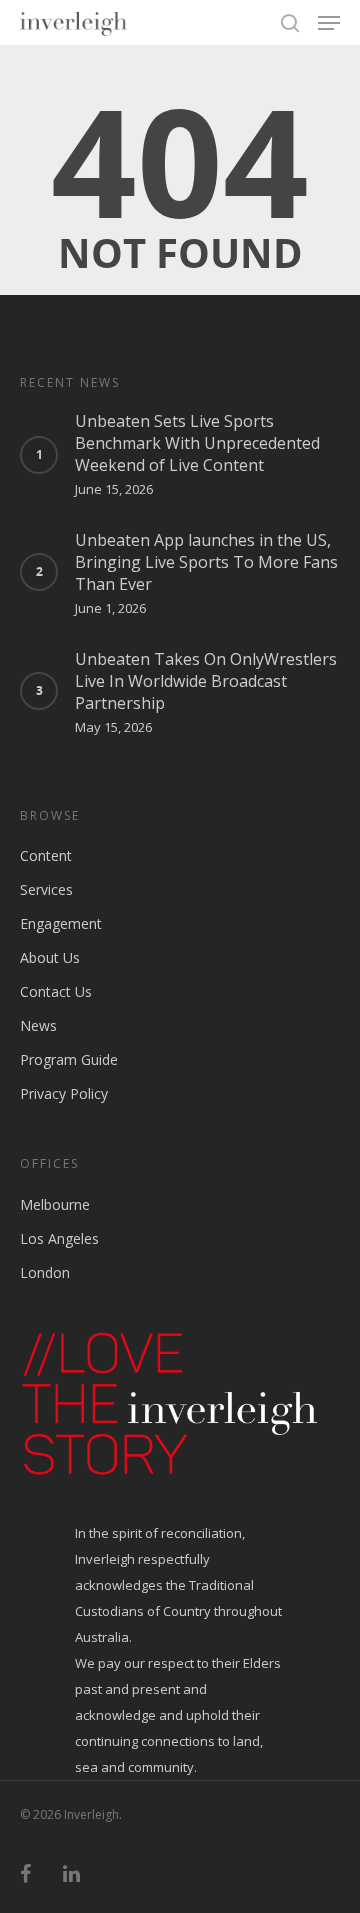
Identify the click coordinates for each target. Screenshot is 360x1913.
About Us (50, 957)
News (38, 1025)
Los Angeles (59, 1238)
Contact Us (56, 991)
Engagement (61, 923)
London (45, 1272)
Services (46, 889)
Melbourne (55, 1204)
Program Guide (69, 1059)
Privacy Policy (64, 1093)
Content (46, 855)
